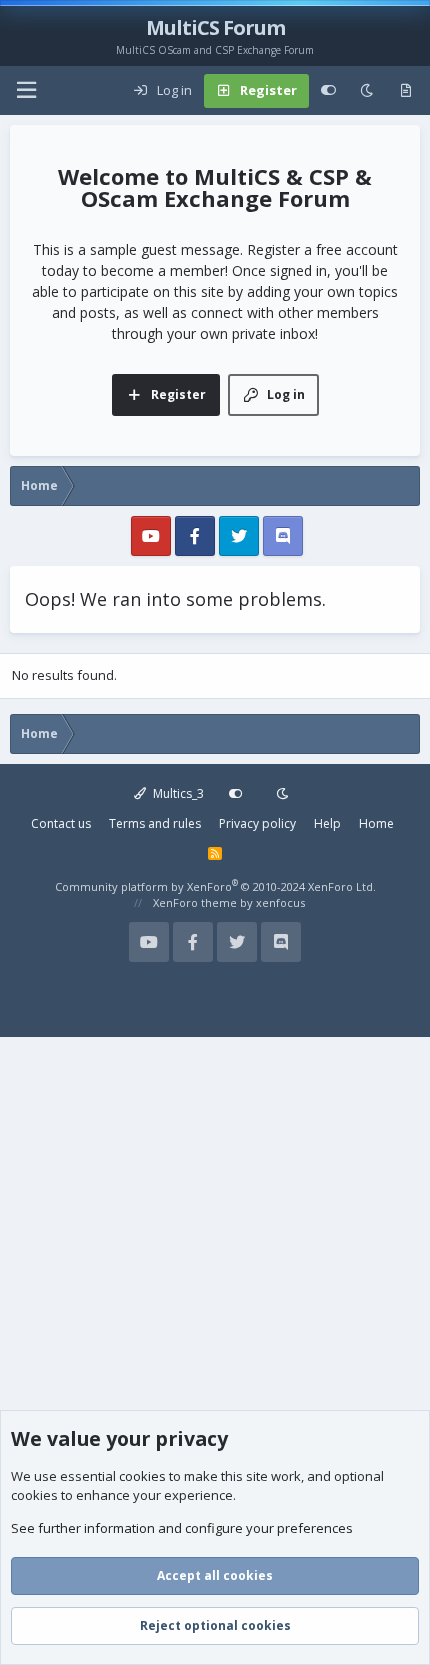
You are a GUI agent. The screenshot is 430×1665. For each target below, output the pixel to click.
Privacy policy (257, 823)
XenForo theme (195, 902)
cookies (142, 1476)
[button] (26, 90)
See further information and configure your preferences (182, 1528)
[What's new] (405, 91)
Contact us (61, 823)
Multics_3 (177, 793)
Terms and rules (155, 823)
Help (327, 823)
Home (376, 823)
